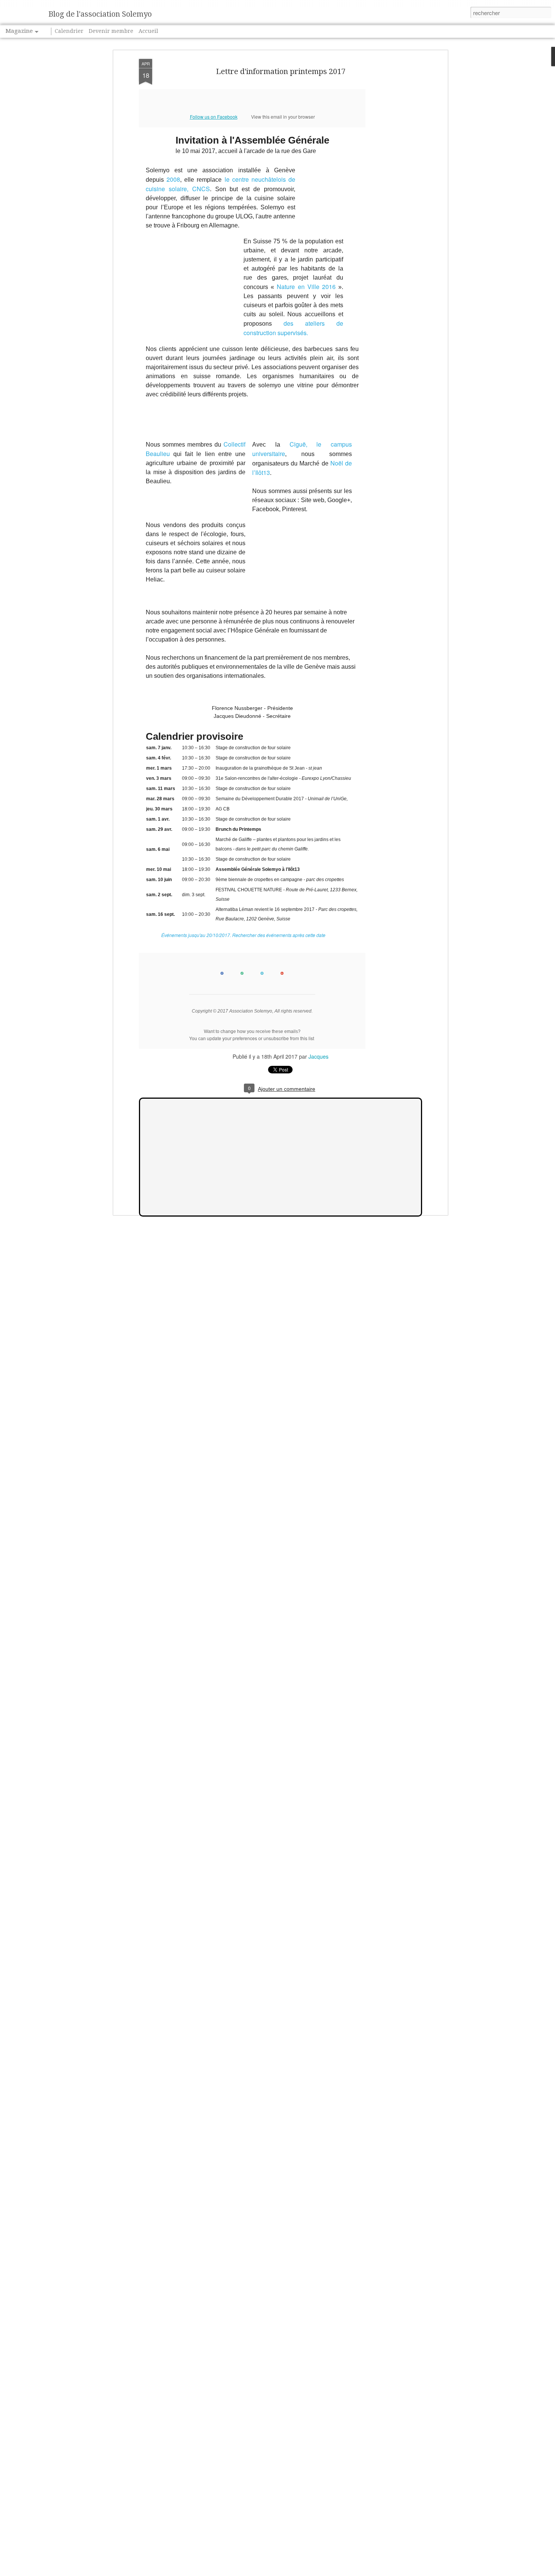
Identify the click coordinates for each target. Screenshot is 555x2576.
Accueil (148, 31)
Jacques (318, 1056)
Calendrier (69, 31)
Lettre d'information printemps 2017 (281, 71)
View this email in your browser (283, 117)
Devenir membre (111, 31)
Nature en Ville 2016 (306, 287)
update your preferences (232, 1038)
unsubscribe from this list (289, 1038)
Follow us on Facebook (214, 117)
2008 (173, 179)
